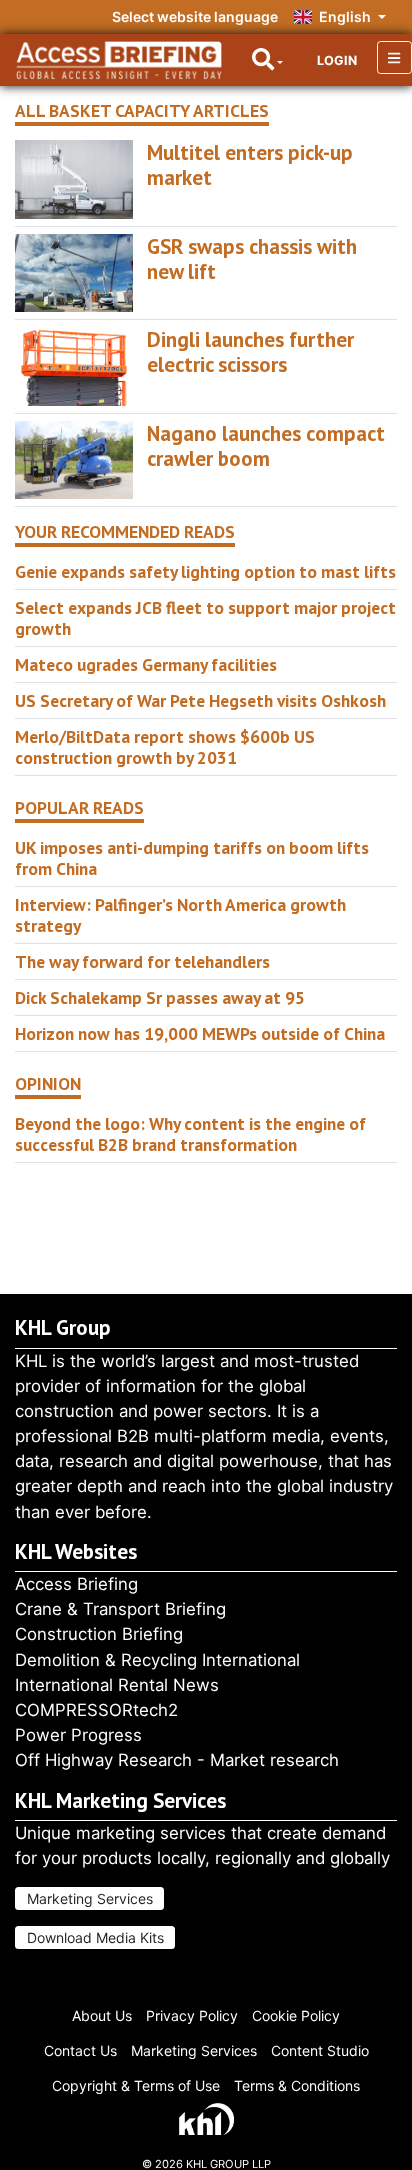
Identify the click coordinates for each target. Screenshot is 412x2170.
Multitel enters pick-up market (250, 165)
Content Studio (320, 2050)
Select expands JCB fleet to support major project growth (205, 618)
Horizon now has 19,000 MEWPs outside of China (200, 1033)
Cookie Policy (296, 2015)
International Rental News (117, 1685)
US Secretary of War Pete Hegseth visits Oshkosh (200, 700)
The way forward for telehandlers (142, 961)
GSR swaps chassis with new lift (252, 259)
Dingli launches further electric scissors (250, 352)
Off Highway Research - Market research (177, 1760)
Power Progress (78, 1735)
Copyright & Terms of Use (136, 2085)
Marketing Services (90, 1898)
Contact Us (80, 2050)
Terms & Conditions (297, 2085)
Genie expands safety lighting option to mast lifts (205, 571)
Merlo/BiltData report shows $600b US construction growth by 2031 (165, 747)
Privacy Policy (192, 2015)
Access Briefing (76, 1584)
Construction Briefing (99, 1634)
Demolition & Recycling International (157, 1660)
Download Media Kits (95, 1937)
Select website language (195, 16)
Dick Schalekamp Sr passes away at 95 (160, 997)
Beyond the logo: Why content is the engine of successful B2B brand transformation (190, 1134)
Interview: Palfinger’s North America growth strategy (180, 915)
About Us (102, 2015)
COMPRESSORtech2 (96, 1710)
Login (337, 60)
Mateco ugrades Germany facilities (146, 664)
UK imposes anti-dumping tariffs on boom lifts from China (192, 858)
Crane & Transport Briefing (120, 1609)
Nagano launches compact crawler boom (266, 446)
